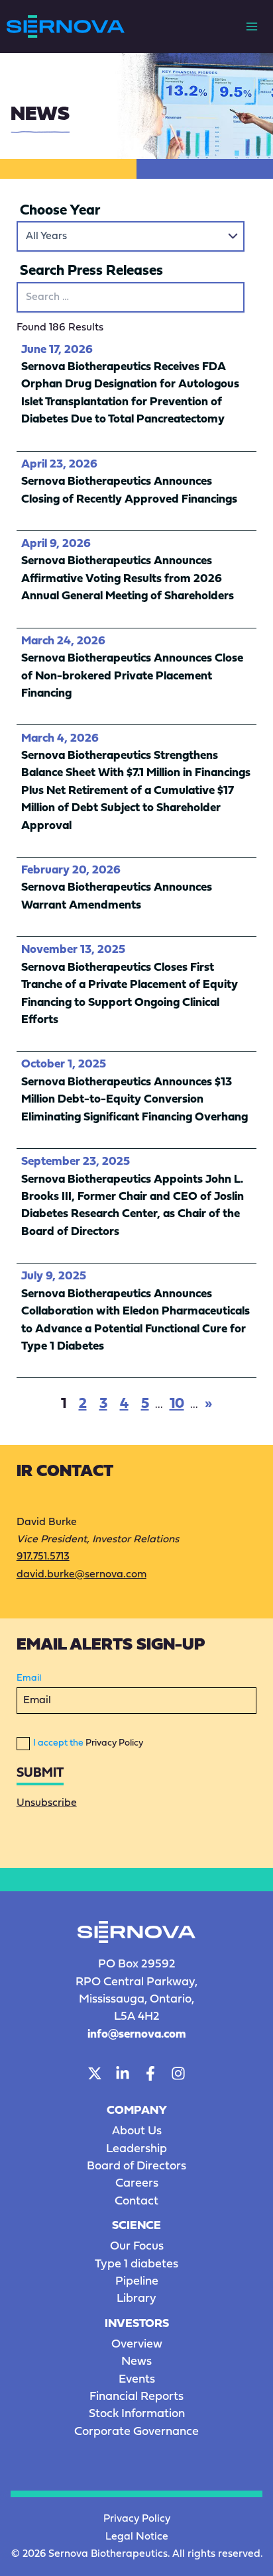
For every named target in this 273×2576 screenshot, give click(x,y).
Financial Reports (136, 2397)
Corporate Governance (136, 2432)
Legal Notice (137, 2537)
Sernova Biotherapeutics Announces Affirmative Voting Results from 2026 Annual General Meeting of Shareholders (128, 579)
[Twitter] (95, 2073)
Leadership (136, 2149)
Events (137, 2380)
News (136, 2362)
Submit (40, 1773)
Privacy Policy (114, 1743)
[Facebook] (150, 2073)
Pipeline (137, 2282)
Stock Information (137, 2414)
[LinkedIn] (123, 2073)
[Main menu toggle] (252, 26)
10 (177, 1404)
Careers (137, 2184)
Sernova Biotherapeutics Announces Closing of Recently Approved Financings (129, 490)
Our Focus (137, 2247)
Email (29, 1678)
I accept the (88, 1743)
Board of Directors (136, 2166)
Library (136, 2299)
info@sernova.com (137, 2035)
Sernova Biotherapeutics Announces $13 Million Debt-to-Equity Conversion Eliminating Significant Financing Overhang (135, 1100)
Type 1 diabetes (136, 2264)
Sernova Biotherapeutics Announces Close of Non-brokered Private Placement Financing (132, 676)
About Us (137, 2131)
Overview (137, 2345)
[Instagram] (178, 2073)
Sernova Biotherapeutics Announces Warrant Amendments (117, 896)
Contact (136, 2202)
